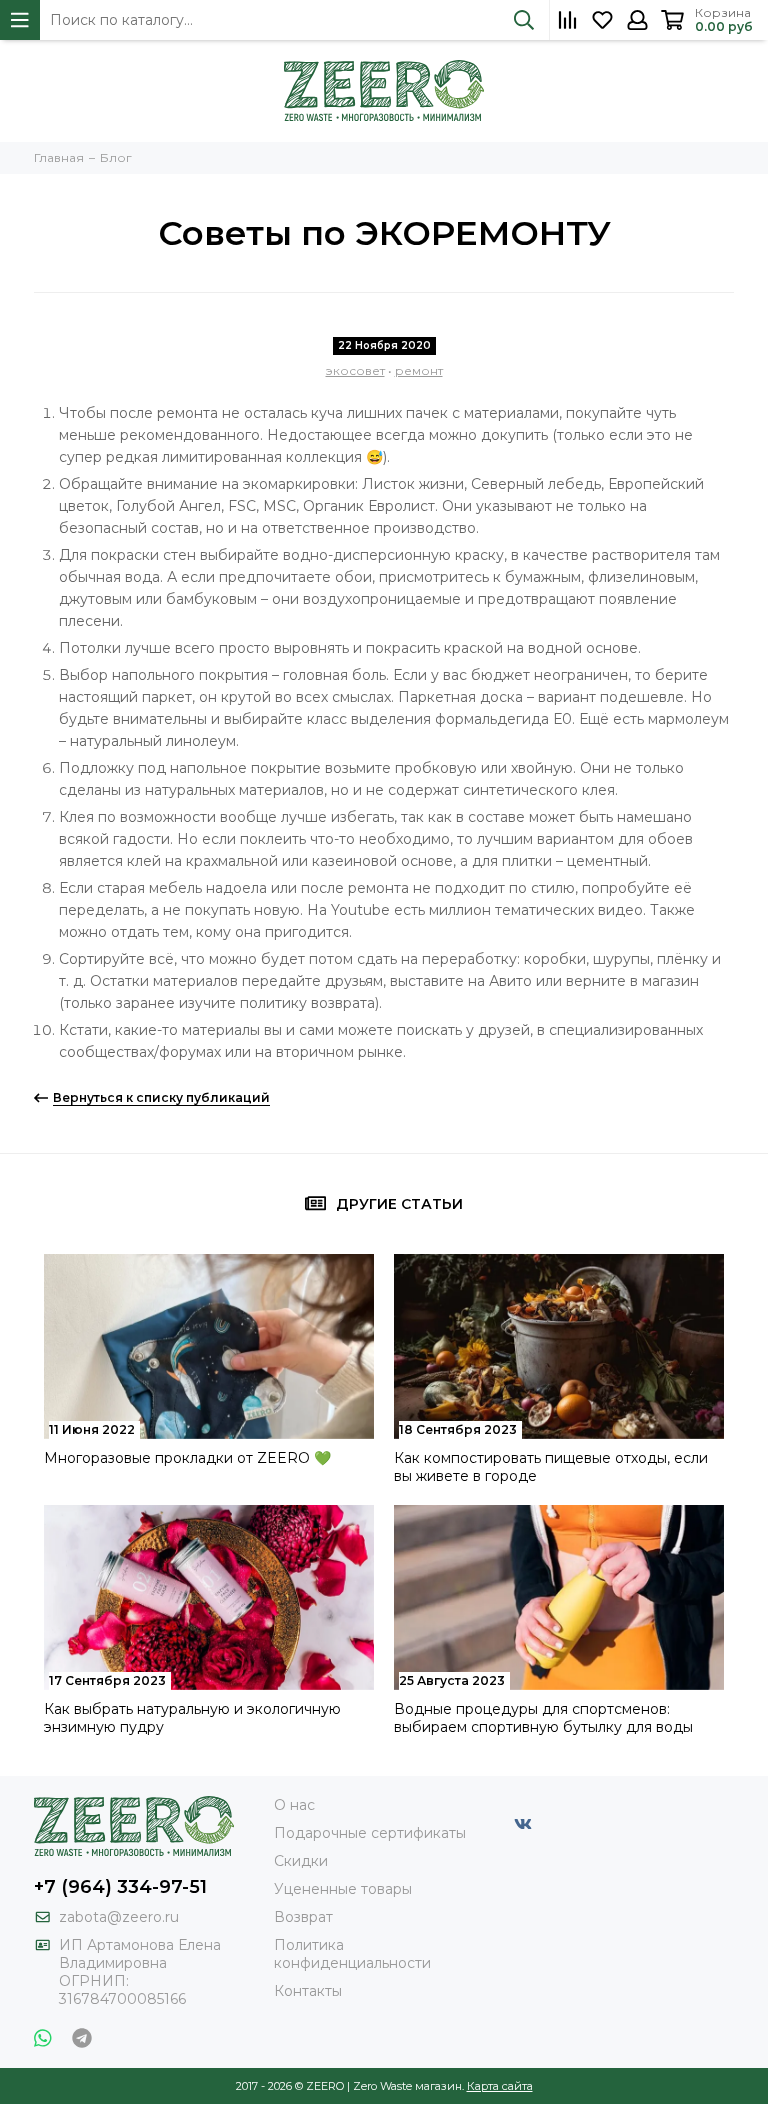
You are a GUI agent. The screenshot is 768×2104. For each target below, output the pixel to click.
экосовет (355, 370)
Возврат (303, 1917)
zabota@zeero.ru (119, 1917)
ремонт (419, 370)
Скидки (301, 1861)
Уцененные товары (343, 1889)
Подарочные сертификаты (370, 1833)
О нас (294, 1805)
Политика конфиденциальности (352, 1954)
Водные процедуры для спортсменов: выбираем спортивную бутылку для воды (543, 1718)
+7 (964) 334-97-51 (120, 1887)
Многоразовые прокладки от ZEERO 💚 (187, 1458)
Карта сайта (500, 2086)
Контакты (308, 1991)
